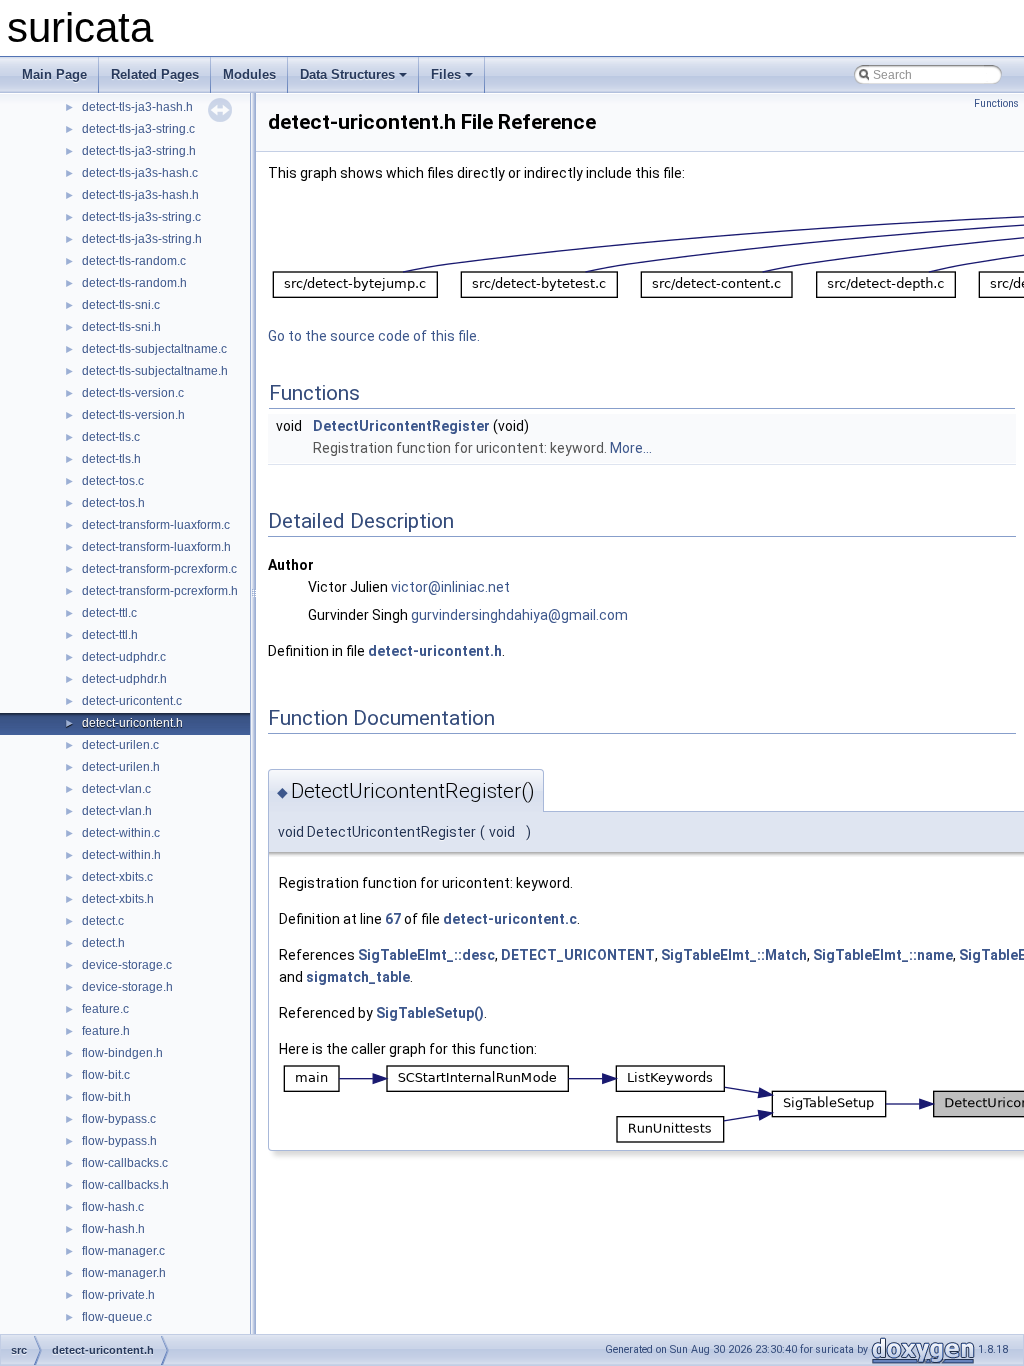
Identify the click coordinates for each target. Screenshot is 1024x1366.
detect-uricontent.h (132, 723)
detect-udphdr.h (124, 679)
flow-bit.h (106, 1097)
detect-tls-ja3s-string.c (141, 217)
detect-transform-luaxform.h (156, 547)
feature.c (105, 1009)
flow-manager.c (123, 1251)
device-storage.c (127, 965)
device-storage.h (127, 987)
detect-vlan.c (116, 789)
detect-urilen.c (120, 745)
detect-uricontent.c (132, 701)
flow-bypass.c (119, 1119)
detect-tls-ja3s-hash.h (140, 195)
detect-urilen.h (121, 767)
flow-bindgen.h (122, 1053)
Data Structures (347, 74)
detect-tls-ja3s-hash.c (140, 173)
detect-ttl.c (109, 613)
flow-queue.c (117, 1317)
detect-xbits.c (117, 877)
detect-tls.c (111, 437)
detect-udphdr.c (124, 657)
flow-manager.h (124, 1273)
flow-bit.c (106, 1075)
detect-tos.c (113, 481)
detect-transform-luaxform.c (156, 525)
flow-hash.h (113, 1229)
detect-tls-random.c (134, 261)
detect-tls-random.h (134, 283)
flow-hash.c (113, 1207)
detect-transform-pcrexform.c (159, 569)
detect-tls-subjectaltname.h (155, 371)
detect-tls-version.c (133, 393)
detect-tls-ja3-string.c (138, 129)
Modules (249, 74)
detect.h (103, 943)
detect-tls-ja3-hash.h (137, 107)
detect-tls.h (111, 459)
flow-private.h (118, 1295)
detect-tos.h (113, 503)
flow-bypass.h (119, 1141)
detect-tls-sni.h (121, 327)
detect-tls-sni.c (121, 305)
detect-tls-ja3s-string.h (142, 239)
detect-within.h (121, 855)
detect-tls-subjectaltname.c (154, 349)
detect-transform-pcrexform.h (160, 591)
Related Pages (155, 74)
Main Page (54, 74)
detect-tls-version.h (133, 415)
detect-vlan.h (117, 811)
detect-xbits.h (118, 899)
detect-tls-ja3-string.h (139, 151)
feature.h (106, 1031)
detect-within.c (121, 833)
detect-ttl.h (110, 635)
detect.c (103, 921)
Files (446, 74)
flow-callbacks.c (125, 1163)
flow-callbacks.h (125, 1185)
